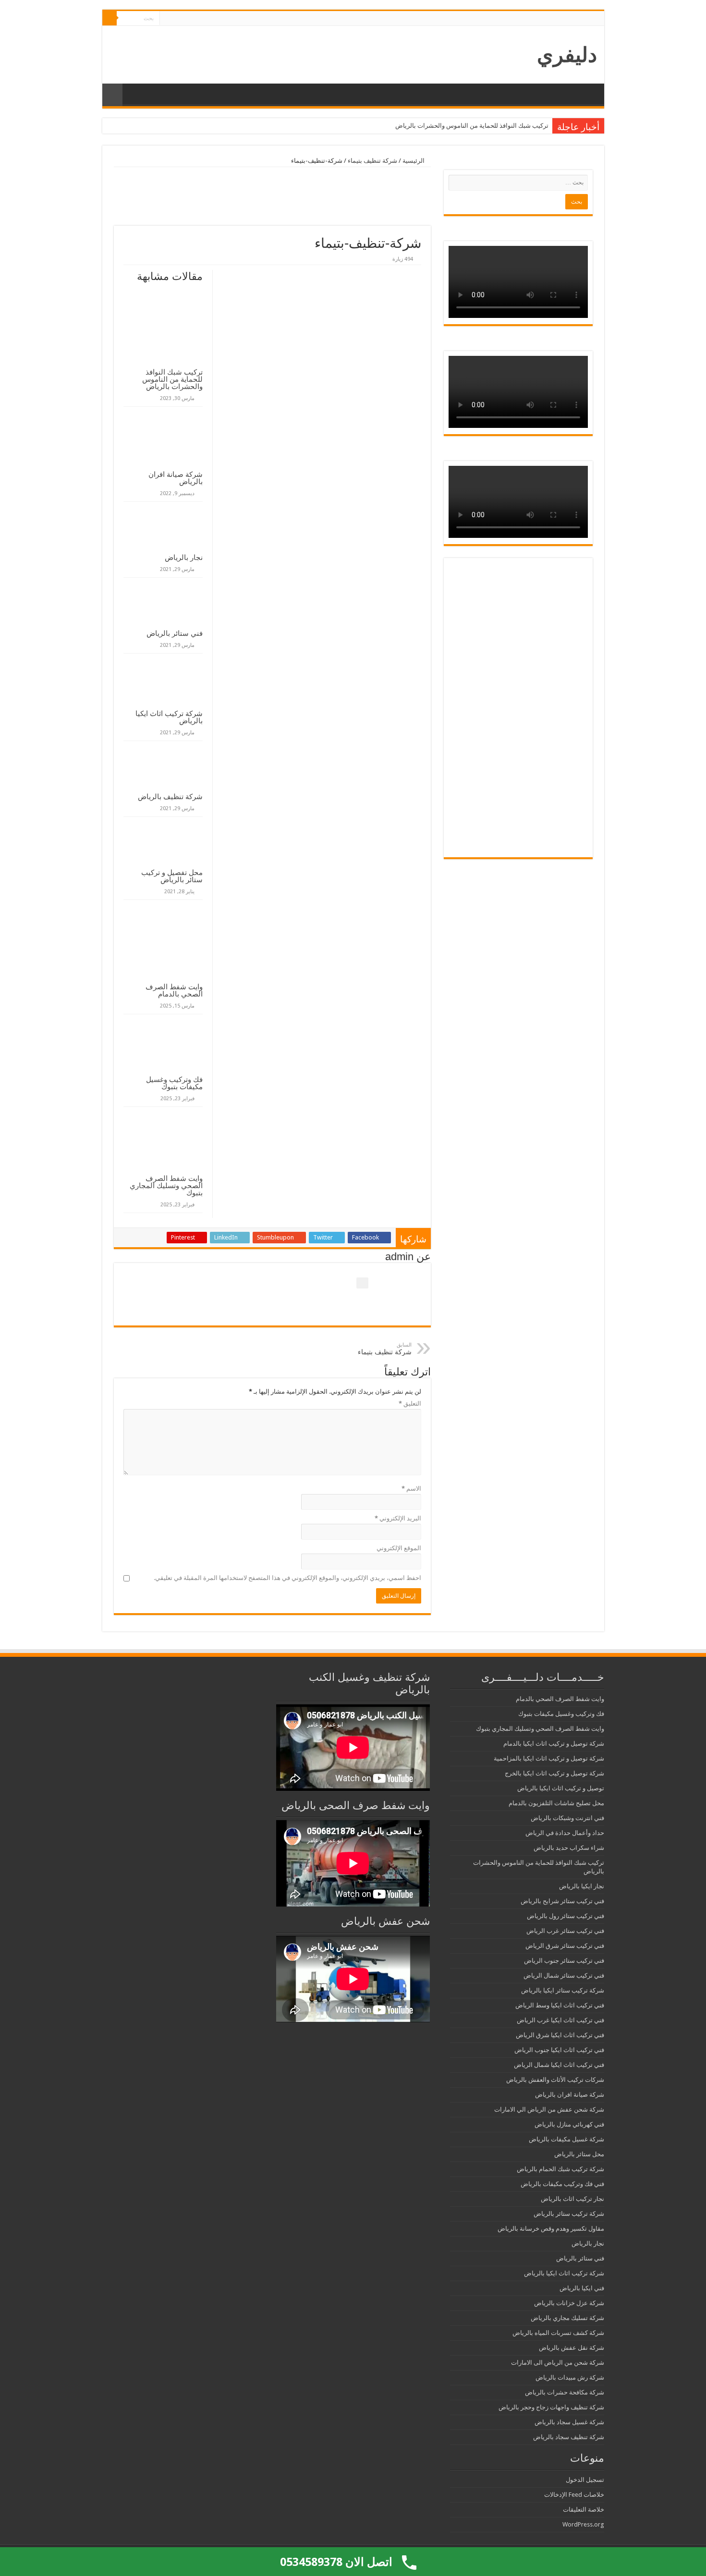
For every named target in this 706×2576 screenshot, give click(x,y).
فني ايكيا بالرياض (582, 2288)
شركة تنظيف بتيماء (372, 161)
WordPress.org (583, 2524)
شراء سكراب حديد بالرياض (569, 1848)
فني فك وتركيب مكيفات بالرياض (562, 2184)
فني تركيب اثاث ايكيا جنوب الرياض (559, 2050)
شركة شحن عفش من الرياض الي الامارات (549, 2109)
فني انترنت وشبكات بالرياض (567, 1818)
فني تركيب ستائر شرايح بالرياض (562, 1901)
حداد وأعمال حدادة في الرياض (565, 1833)
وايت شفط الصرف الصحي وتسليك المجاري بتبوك (166, 1185)
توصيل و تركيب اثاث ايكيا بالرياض (561, 1788)
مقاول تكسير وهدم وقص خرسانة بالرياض (551, 2229)
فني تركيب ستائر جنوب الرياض (564, 1961)
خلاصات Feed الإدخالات (574, 2495)
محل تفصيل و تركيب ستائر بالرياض (172, 876)
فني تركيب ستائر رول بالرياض (566, 1916)
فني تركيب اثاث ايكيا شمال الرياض (559, 2065)
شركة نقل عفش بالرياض (572, 2348)
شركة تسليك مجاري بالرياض (567, 2318)
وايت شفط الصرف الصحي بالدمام (174, 990)
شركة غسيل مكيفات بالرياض (566, 2139)
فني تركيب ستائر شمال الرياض (564, 1975)
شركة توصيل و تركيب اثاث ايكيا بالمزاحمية (549, 1758)
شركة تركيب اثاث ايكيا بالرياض (169, 717)
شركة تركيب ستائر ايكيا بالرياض (563, 1990)
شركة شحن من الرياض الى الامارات (558, 2363)
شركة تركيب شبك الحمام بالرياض (560, 2169)
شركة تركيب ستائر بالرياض (569, 2214)
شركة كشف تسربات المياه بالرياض (558, 2333)
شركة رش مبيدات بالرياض (570, 2377)
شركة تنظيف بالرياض (170, 796)
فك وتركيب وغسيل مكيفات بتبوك (174, 1083)
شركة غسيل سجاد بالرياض (569, 2422)
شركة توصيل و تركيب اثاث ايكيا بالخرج (554, 1773)
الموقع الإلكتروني (399, 1548)
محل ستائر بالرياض (579, 2154)
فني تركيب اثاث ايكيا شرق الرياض (560, 2035)
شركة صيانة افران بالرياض (176, 478)
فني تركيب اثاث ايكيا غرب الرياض (560, 2020)
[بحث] (110, 18)
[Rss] (167, 19)
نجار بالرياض (184, 557)
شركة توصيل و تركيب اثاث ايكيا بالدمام (554, 1744)
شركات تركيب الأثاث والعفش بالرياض (555, 2080)
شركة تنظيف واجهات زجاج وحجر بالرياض (551, 2407)
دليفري (567, 55)
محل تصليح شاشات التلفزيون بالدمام (556, 1803)
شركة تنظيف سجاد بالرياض (569, 2437)
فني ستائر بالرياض (175, 633)
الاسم (411, 1488)
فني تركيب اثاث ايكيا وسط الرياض (560, 2005)
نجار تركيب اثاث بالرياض (572, 2199)
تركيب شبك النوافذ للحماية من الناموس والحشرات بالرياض (472, 126)
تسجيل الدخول (585, 2480)
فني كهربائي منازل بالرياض (569, 2124)
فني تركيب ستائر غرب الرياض (565, 1931)
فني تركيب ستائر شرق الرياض (565, 1946)
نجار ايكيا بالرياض (582, 1886)
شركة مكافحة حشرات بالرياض (565, 2392)
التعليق (410, 1403)
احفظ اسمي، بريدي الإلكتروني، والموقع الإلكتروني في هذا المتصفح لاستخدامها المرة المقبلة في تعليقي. (287, 1578)
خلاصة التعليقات (584, 2509)
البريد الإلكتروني (398, 1518)
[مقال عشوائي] (112, 95)
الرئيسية (414, 161)
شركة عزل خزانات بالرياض (569, 2303)
